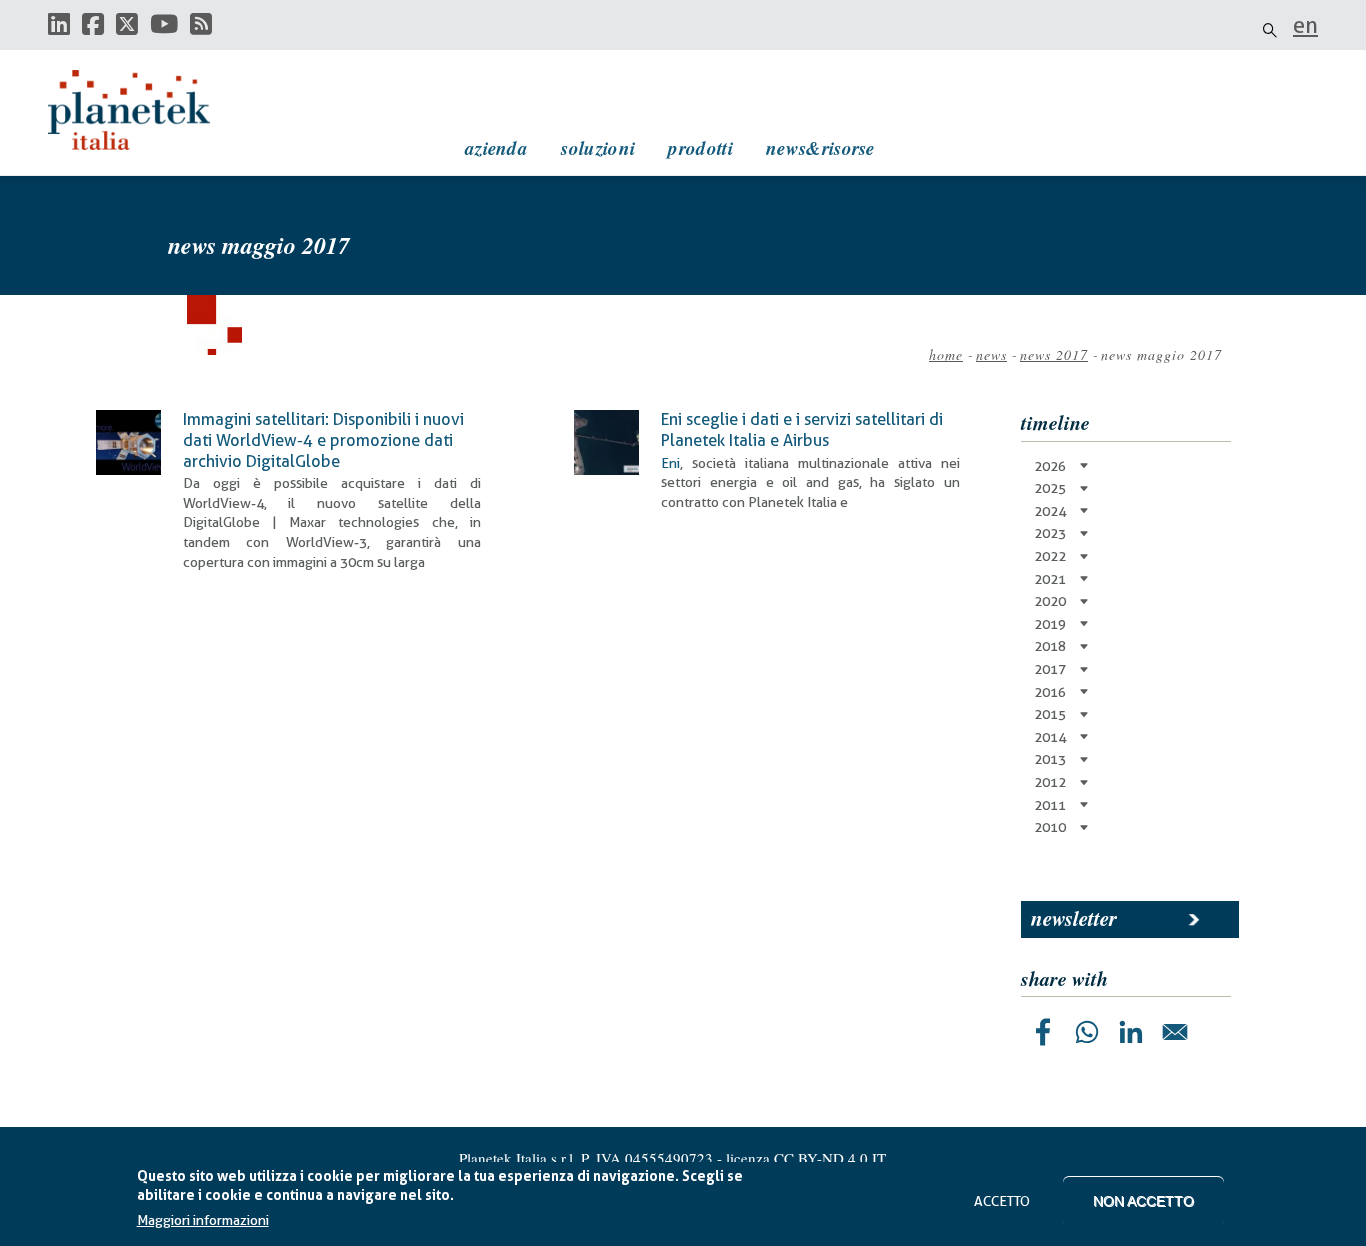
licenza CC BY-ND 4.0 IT (806, 1158)
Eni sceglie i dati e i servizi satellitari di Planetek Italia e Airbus (802, 430)
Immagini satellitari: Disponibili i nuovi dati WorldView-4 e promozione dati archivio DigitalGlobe (323, 440)
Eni (670, 463)
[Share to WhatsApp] (1087, 1032)
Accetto (1002, 1201)
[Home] (148, 110)
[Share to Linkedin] (1131, 1032)
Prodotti (700, 147)
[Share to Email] (1175, 1032)
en (1305, 25)
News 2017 (1054, 354)
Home (946, 354)
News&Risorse (820, 147)
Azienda (496, 147)
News (991, 354)
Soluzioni (598, 147)
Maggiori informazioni (203, 1221)
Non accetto (1143, 1201)
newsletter (1074, 918)
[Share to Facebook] (1043, 1032)
